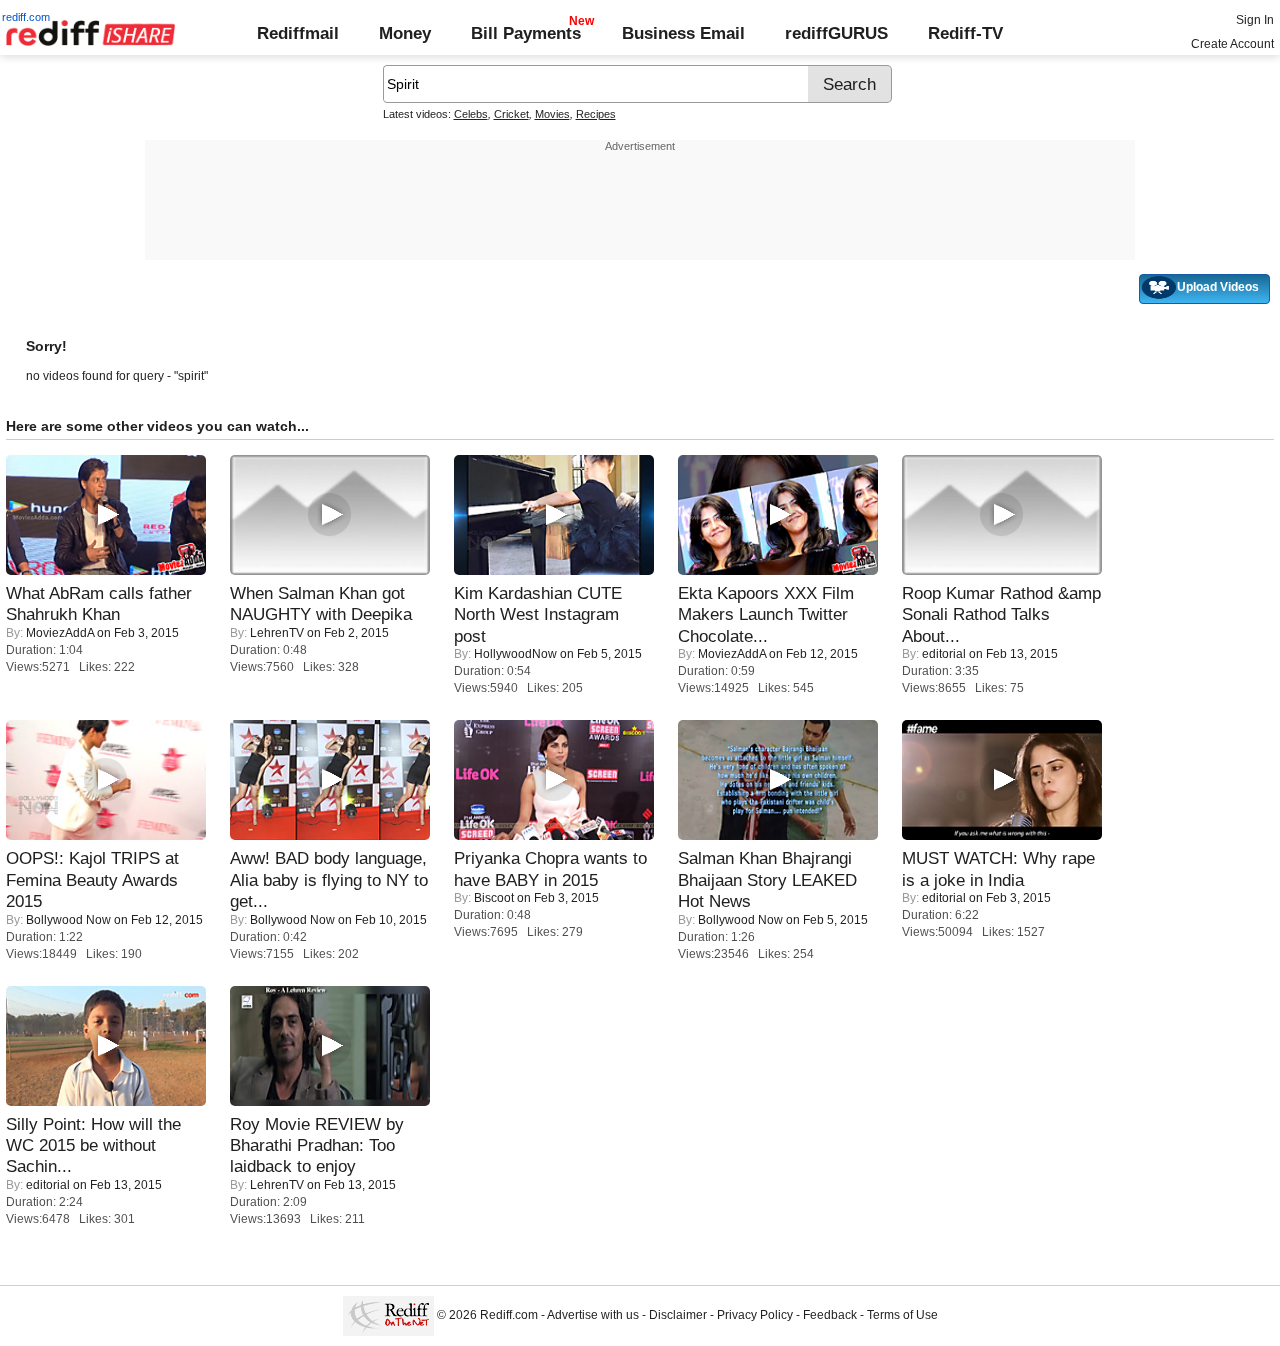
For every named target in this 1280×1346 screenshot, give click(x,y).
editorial (944, 654)
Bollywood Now (68, 920)
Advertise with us (593, 1316)
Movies (552, 114)
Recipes (596, 114)
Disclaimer (678, 1316)
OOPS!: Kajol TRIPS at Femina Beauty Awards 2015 (92, 879)
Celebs (471, 114)
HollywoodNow (515, 654)
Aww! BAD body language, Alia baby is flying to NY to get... (329, 879)
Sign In (1255, 20)
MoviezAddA (60, 633)
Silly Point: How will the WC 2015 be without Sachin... (93, 1145)
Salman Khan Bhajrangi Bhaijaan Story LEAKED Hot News (767, 879)
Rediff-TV (965, 33)
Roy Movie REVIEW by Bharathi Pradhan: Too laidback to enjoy (317, 1145)
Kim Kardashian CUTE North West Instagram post (538, 614)
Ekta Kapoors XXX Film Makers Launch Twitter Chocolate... (766, 614)
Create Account (1232, 44)
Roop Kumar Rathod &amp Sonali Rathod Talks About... (1001, 614)
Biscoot (494, 898)
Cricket (511, 114)
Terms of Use (902, 1316)
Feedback (830, 1316)
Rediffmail (298, 33)
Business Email (683, 33)
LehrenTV (277, 633)
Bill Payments (526, 33)
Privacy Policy (755, 1316)
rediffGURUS (836, 33)
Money (405, 33)
